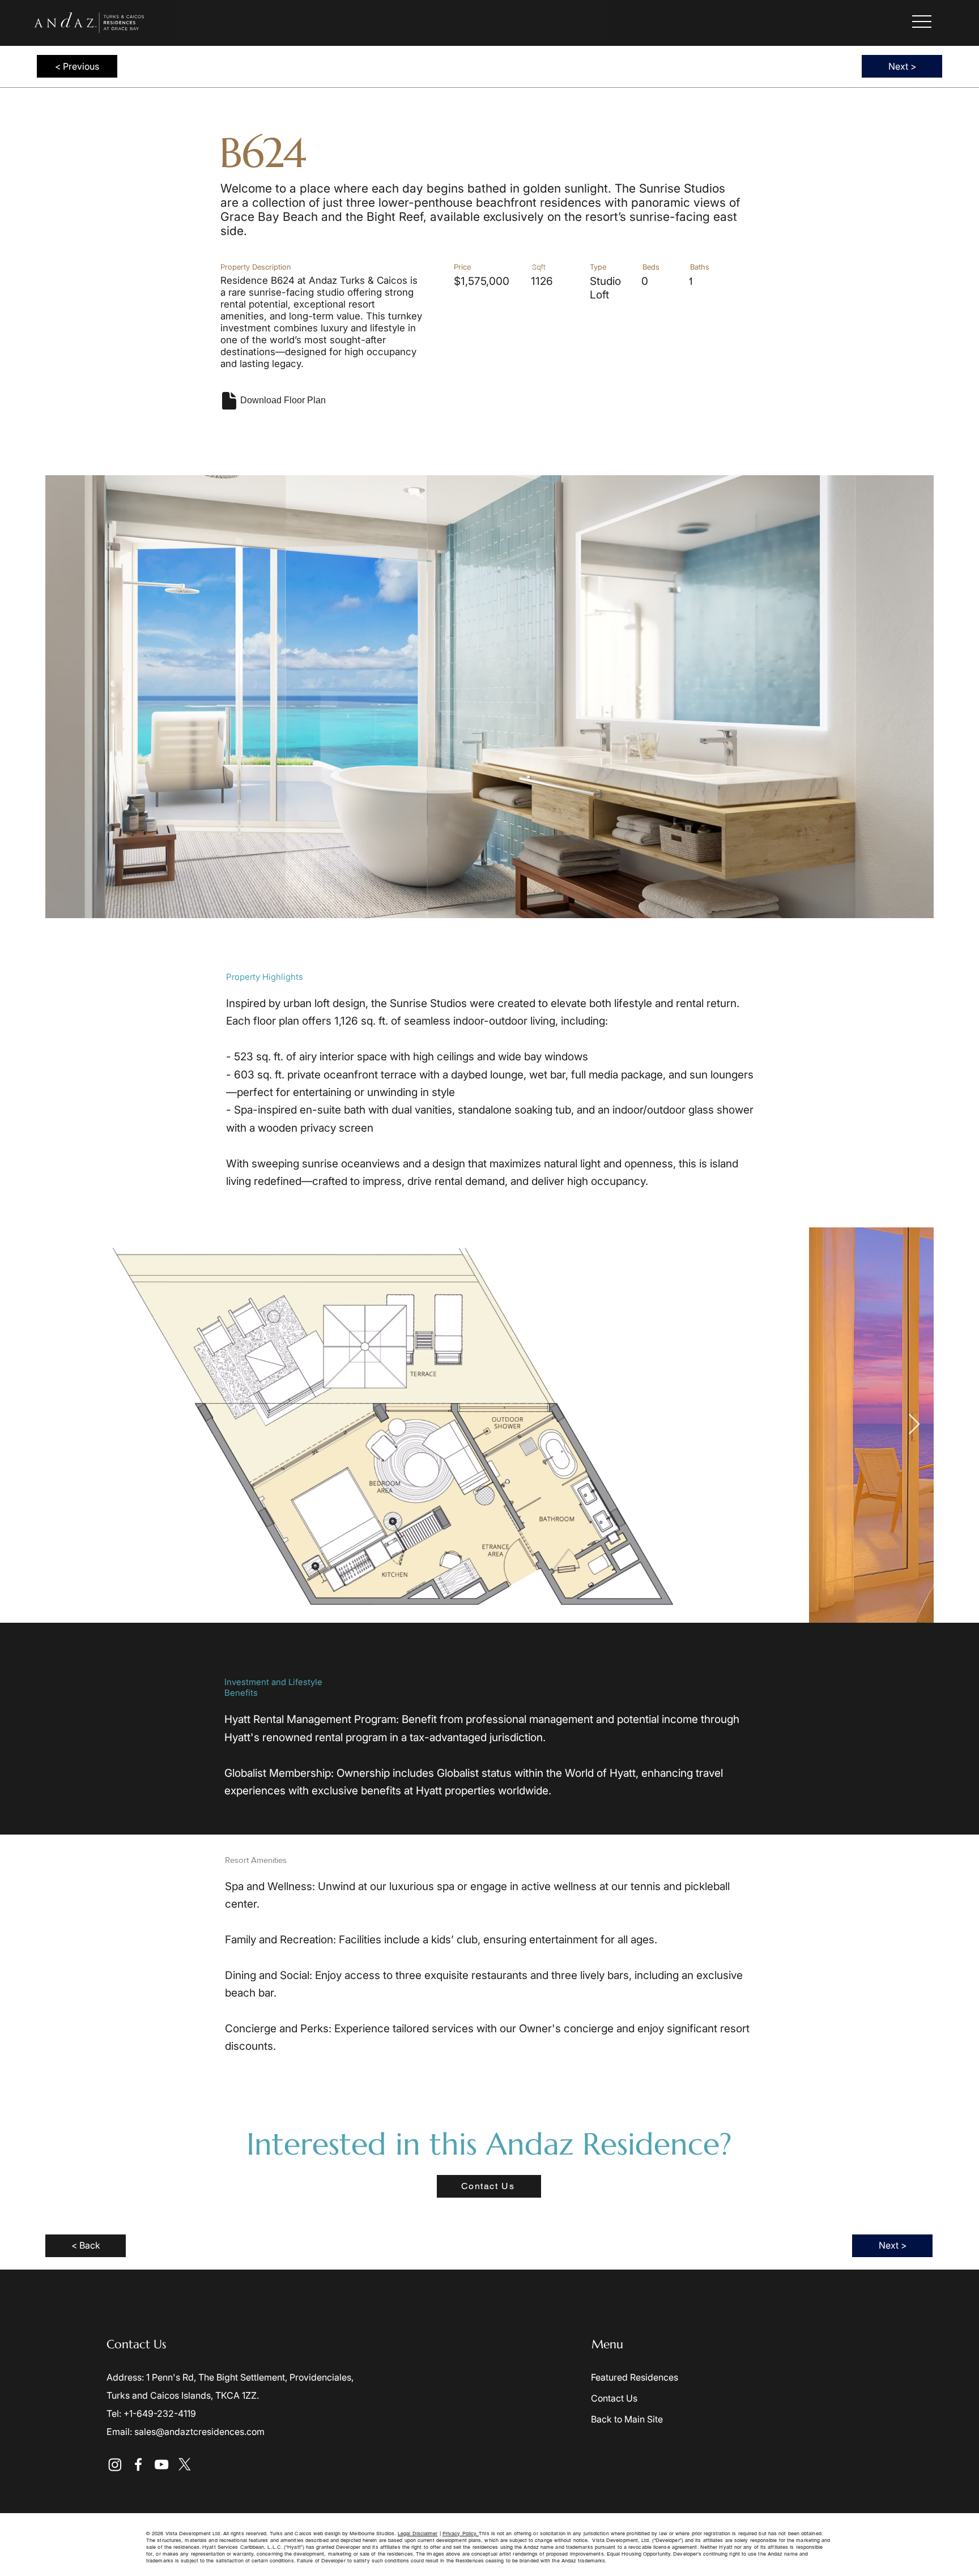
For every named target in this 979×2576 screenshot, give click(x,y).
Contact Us (614, 2398)
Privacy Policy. (461, 2534)
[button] (922, 22)
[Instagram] (115, 2464)
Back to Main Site (627, 2419)
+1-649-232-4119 (160, 2413)
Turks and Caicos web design (306, 2534)
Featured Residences (635, 2377)
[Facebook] (138, 2464)
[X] (185, 2464)
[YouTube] (161, 2464)
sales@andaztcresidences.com (199, 2432)
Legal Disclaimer (418, 2534)
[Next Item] (914, 1425)
